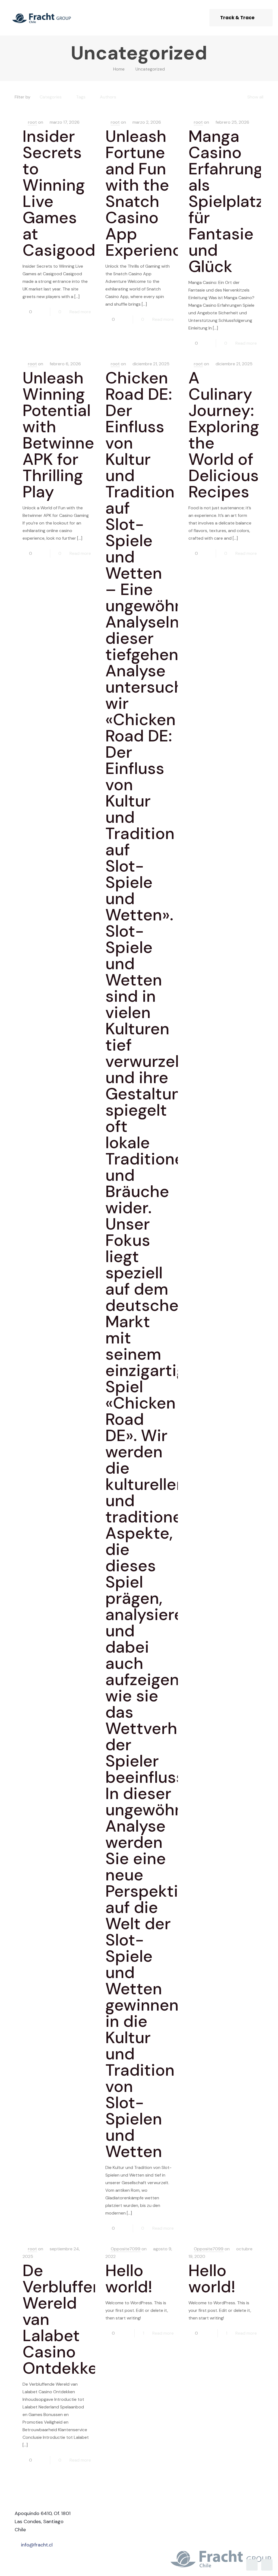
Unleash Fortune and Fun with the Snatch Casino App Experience (148, 193)
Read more (80, 312)
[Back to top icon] (252, 2565)
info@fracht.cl (37, 2545)
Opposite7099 (126, 2249)
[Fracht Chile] (41, 18)
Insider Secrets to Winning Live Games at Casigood (59, 193)
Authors (108, 97)
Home (119, 69)
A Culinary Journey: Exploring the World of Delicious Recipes (224, 435)
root (32, 122)
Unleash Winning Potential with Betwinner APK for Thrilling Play (61, 435)
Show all (255, 97)
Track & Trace (237, 18)
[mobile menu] (194, 18)
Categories (51, 97)
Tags (81, 97)
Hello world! (129, 2279)
